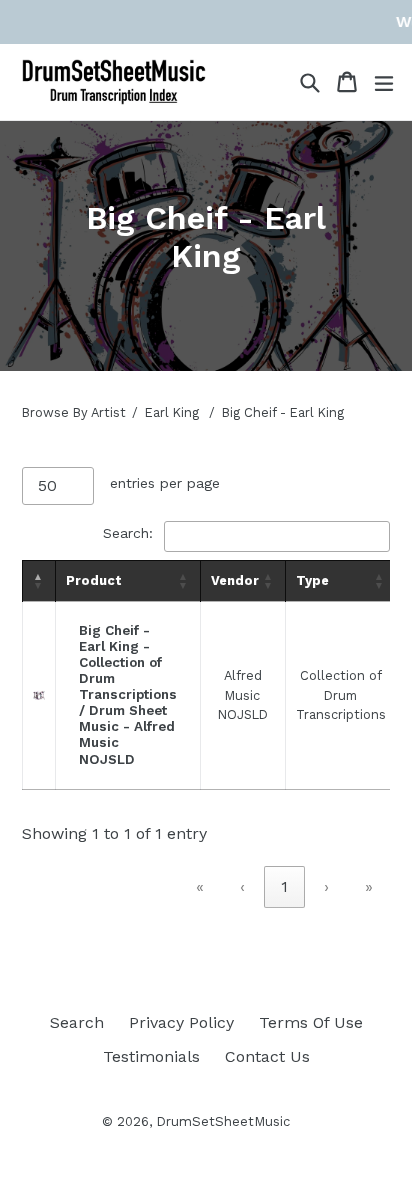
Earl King (172, 412)
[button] (39, 581)
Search (77, 1022)
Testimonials (151, 1056)
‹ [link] (242, 886)
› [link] (326, 886)
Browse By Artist (74, 412)
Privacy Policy (181, 1022)
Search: (128, 533)
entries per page (165, 483)
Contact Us (267, 1056)
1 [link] (284, 886)
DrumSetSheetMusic (223, 1121)
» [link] (369, 886)
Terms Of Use (311, 1022)
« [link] (200, 886)
